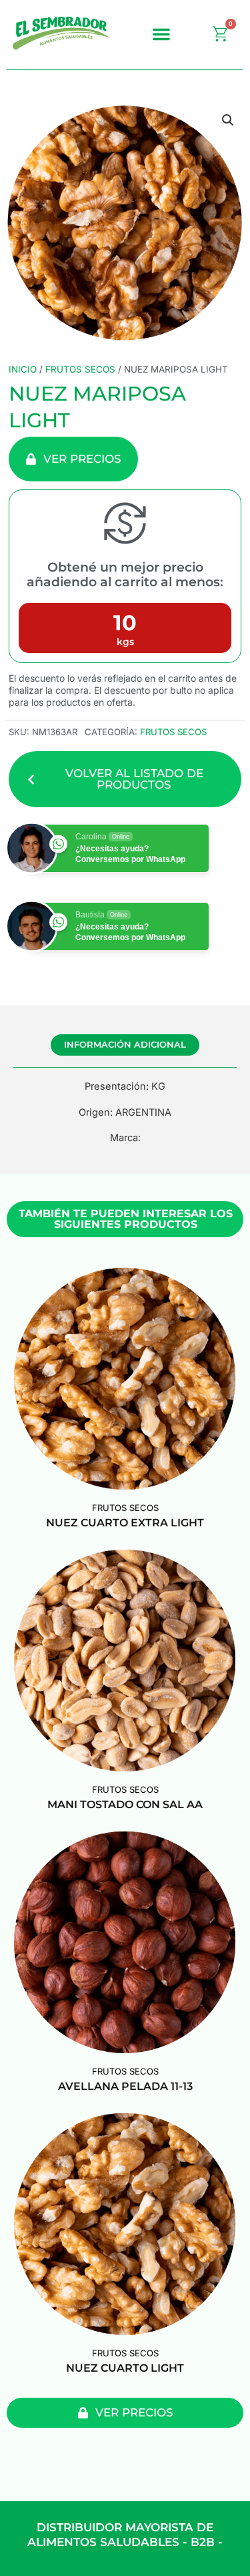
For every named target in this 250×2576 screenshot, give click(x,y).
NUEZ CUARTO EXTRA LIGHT (125, 1523)
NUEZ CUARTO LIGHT (125, 2368)
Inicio (23, 369)
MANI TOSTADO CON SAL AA (125, 1804)
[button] (161, 34)
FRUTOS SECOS (80, 369)
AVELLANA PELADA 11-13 (125, 2086)
